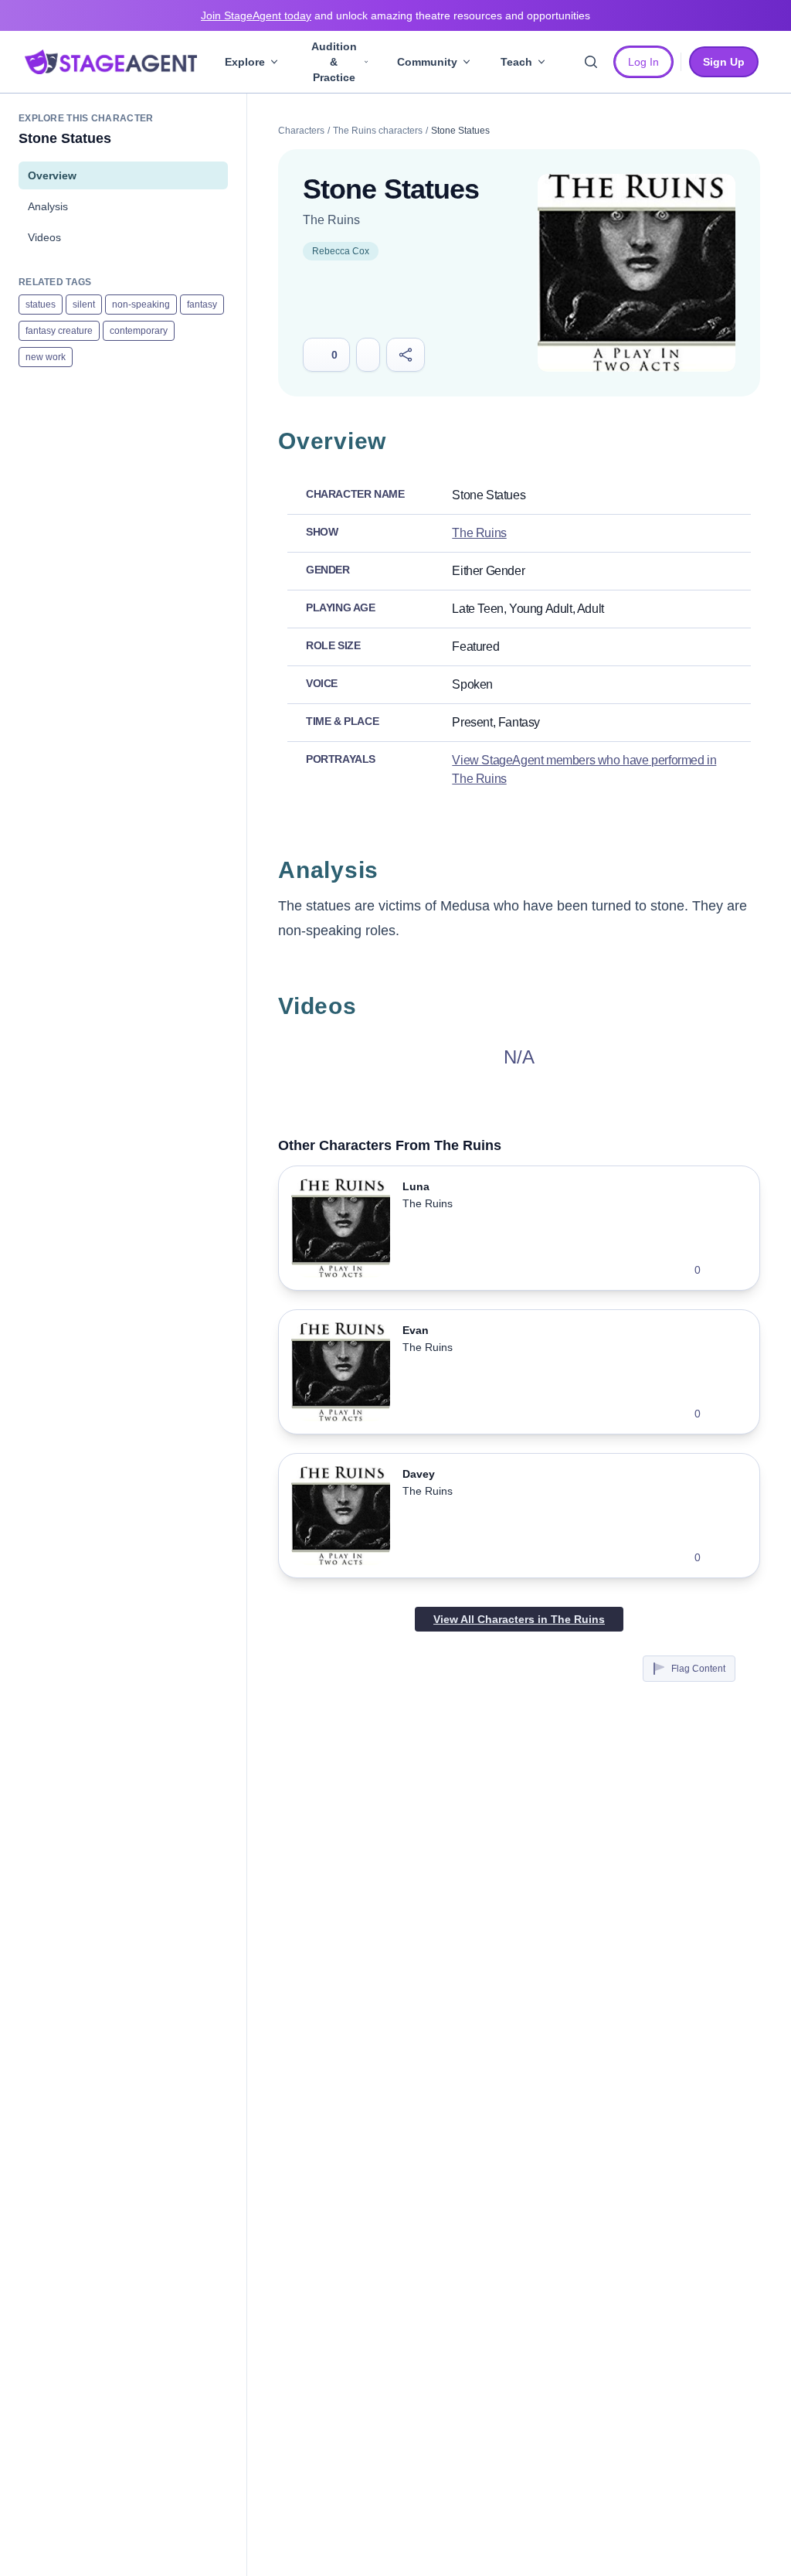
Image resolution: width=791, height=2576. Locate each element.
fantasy (202, 305)
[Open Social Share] (406, 355)
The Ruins (331, 220)
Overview (52, 175)
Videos (44, 237)
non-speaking (141, 305)
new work (46, 357)
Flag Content (698, 1669)
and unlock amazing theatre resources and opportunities (395, 15)
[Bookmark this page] (368, 355)
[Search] (591, 62)
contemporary (139, 331)
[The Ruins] (637, 273)
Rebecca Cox (341, 251)
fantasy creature (59, 331)
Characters (301, 131)
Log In (643, 62)
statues (41, 305)
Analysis (48, 206)
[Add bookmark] (722, 1270)
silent (84, 305)
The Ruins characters (378, 131)
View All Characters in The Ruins (519, 1619)
